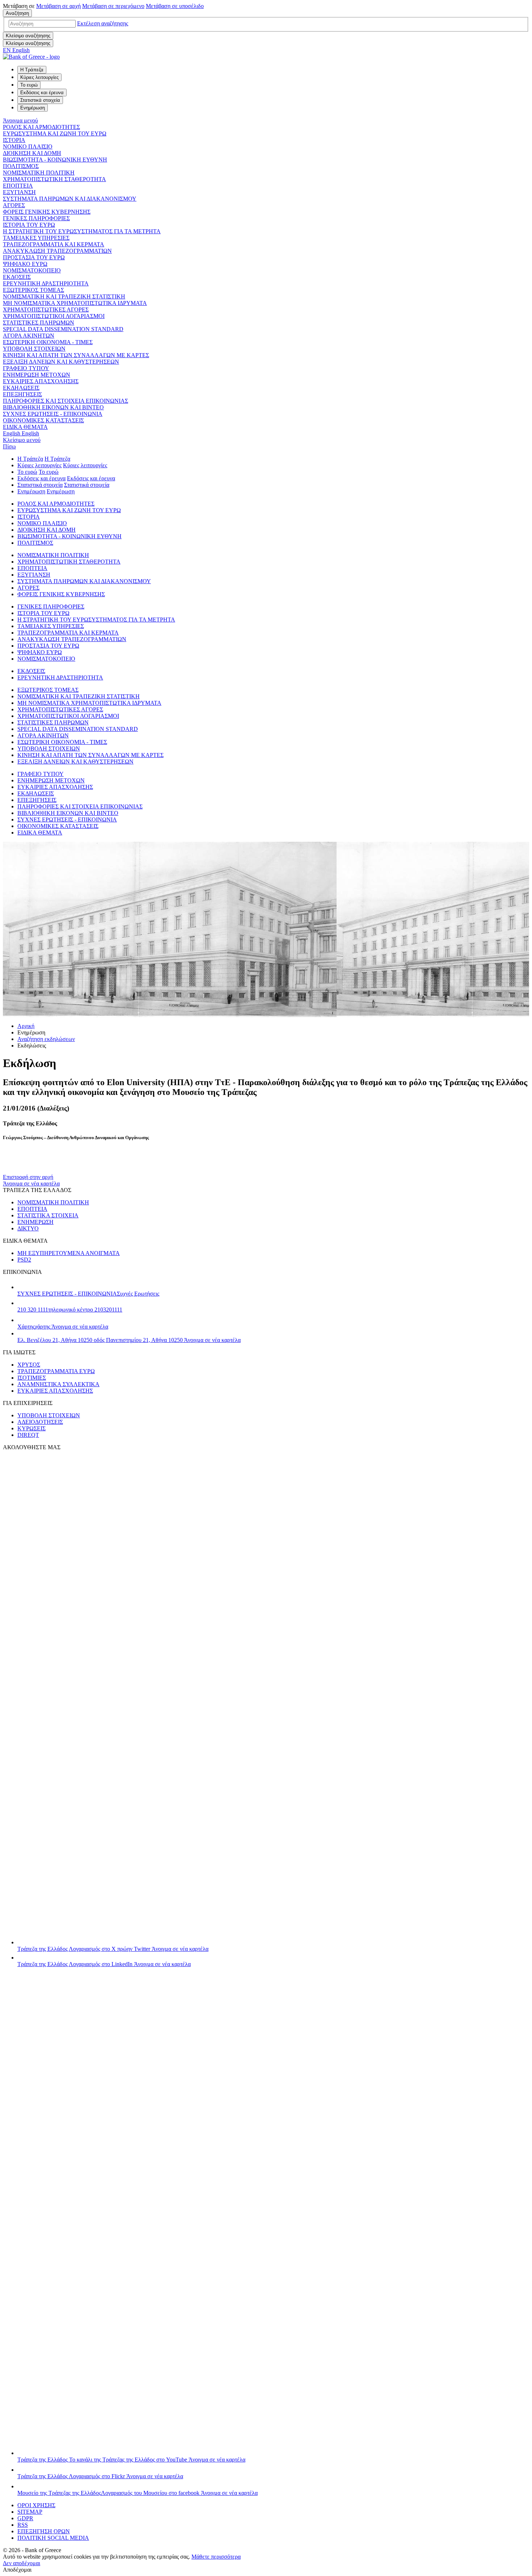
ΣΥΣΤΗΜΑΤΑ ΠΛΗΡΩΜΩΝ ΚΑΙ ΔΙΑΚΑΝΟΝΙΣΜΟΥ (70, 199)
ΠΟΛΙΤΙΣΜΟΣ (21, 166)
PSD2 (24, 1260)
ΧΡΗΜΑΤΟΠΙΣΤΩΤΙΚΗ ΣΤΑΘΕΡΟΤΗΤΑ (54, 179)
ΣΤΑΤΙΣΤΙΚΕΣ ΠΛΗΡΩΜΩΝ (39, 323)
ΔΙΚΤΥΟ (28, 1228)
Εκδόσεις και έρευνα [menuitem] (42, 93)
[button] (103, 23)
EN (16, 50)
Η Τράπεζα (30, 459)
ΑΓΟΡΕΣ (14, 205)
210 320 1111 (70, 1310)
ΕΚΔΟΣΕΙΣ (17, 277)
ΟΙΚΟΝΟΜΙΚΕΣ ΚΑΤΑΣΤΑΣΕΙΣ (43, 420)
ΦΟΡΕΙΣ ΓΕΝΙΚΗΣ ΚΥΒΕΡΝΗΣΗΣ (47, 212)
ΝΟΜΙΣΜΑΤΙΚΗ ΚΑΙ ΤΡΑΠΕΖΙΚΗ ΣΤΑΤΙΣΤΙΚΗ (64, 296)
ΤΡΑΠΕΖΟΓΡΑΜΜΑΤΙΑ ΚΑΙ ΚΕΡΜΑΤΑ (54, 244)
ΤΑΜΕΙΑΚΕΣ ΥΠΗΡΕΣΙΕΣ (36, 238)
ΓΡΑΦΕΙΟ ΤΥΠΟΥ (26, 368)
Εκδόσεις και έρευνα (41, 478)
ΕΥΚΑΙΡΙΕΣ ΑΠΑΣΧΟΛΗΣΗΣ (41, 381)
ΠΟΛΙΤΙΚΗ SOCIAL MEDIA (53, 2538)
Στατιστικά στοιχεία (40, 485)
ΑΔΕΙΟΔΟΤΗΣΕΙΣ (40, 1422)
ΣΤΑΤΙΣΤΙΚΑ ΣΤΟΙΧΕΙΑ (48, 1215)
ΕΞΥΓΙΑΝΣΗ (19, 192)
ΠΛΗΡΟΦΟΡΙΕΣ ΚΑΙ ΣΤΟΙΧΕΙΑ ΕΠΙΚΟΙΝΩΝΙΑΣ (66, 401)
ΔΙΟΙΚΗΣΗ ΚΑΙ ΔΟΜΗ (32, 153)
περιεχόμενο (113, 6)
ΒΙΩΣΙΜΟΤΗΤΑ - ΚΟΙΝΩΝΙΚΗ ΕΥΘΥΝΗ (55, 160)
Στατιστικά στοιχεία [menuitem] (40, 100)
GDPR (25, 2518)
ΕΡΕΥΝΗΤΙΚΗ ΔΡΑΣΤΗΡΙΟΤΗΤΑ (46, 283)
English (21, 433)
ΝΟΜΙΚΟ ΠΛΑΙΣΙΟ (28, 147)
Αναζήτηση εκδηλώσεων (46, 1039)
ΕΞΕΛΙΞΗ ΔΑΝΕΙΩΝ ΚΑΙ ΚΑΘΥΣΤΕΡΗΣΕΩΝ (61, 362)
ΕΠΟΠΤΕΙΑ (18, 186)
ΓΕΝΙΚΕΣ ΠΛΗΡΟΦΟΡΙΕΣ (36, 218)
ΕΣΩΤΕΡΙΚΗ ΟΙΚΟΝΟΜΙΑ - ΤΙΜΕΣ (48, 342)
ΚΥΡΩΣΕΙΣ (31, 1428)
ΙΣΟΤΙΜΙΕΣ (32, 1378)
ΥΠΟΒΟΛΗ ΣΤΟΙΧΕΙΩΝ (34, 349)
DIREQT (28, 1435)
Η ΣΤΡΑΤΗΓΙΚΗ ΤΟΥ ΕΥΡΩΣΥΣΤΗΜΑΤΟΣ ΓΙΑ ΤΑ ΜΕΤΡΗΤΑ (82, 231)
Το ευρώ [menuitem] (29, 85)
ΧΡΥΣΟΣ (29, 1365)
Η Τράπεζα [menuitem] (32, 70)
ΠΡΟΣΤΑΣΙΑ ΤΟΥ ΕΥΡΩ (34, 257)
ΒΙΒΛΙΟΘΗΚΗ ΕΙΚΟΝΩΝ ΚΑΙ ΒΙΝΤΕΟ (53, 407)
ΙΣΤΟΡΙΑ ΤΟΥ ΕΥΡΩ (29, 225)
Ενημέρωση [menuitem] (33, 108)
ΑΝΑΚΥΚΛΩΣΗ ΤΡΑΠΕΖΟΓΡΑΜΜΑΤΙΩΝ (57, 251)
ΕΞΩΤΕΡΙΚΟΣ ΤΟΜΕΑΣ (33, 290)
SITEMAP (30, 2512)
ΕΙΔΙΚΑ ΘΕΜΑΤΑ (25, 427)
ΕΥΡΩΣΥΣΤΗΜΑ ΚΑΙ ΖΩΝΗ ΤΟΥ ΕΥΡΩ (55, 133)
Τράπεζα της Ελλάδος (113, 1949)
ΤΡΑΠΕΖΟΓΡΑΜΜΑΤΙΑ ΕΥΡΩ (56, 1371)
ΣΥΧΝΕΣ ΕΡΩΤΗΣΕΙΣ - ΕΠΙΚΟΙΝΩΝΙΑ (53, 414)
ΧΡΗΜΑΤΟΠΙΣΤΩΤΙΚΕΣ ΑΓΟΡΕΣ (46, 310)
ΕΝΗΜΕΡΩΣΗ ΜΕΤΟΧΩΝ (37, 375)
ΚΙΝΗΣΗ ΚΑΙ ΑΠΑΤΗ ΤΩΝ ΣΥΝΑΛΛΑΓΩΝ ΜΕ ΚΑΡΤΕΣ (76, 355)
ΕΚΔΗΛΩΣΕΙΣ (21, 388)
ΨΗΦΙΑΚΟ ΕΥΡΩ (25, 264)
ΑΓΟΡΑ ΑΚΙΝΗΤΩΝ (29, 336)
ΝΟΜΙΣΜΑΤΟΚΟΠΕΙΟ (32, 270)
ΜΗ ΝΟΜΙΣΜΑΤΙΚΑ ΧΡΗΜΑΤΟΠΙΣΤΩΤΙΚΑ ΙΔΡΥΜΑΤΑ (75, 303)
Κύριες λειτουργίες (39, 465)
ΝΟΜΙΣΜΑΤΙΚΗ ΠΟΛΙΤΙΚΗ (39, 173)
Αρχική (26, 1026)
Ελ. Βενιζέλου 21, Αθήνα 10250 (129, 1340)
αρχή (58, 6)
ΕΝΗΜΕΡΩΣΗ (35, 1222)
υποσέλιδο (175, 6)
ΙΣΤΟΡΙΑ (14, 140)
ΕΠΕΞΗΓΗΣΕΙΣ (22, 394)
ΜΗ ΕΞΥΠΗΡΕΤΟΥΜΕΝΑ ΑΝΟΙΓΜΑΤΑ (69, 1253)
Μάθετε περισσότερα (216, 2557)
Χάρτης (63, 1327)
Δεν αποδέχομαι (22, 2563)
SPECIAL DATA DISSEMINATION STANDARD (63, 329)
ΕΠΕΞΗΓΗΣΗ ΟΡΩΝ (44, 2531)
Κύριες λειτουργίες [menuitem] (39, 77)
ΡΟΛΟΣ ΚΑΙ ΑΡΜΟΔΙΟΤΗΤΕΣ (41, 127)
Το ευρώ (27, 472)
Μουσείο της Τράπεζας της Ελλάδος (138, 2493)
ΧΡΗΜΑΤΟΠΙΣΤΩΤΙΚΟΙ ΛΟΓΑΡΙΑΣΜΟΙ (54, 316)
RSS (23, 2525)
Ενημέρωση (31, 491)
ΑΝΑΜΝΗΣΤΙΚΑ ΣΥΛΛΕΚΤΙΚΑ (58, 1384)
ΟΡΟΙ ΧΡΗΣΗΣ (36, 2505)
